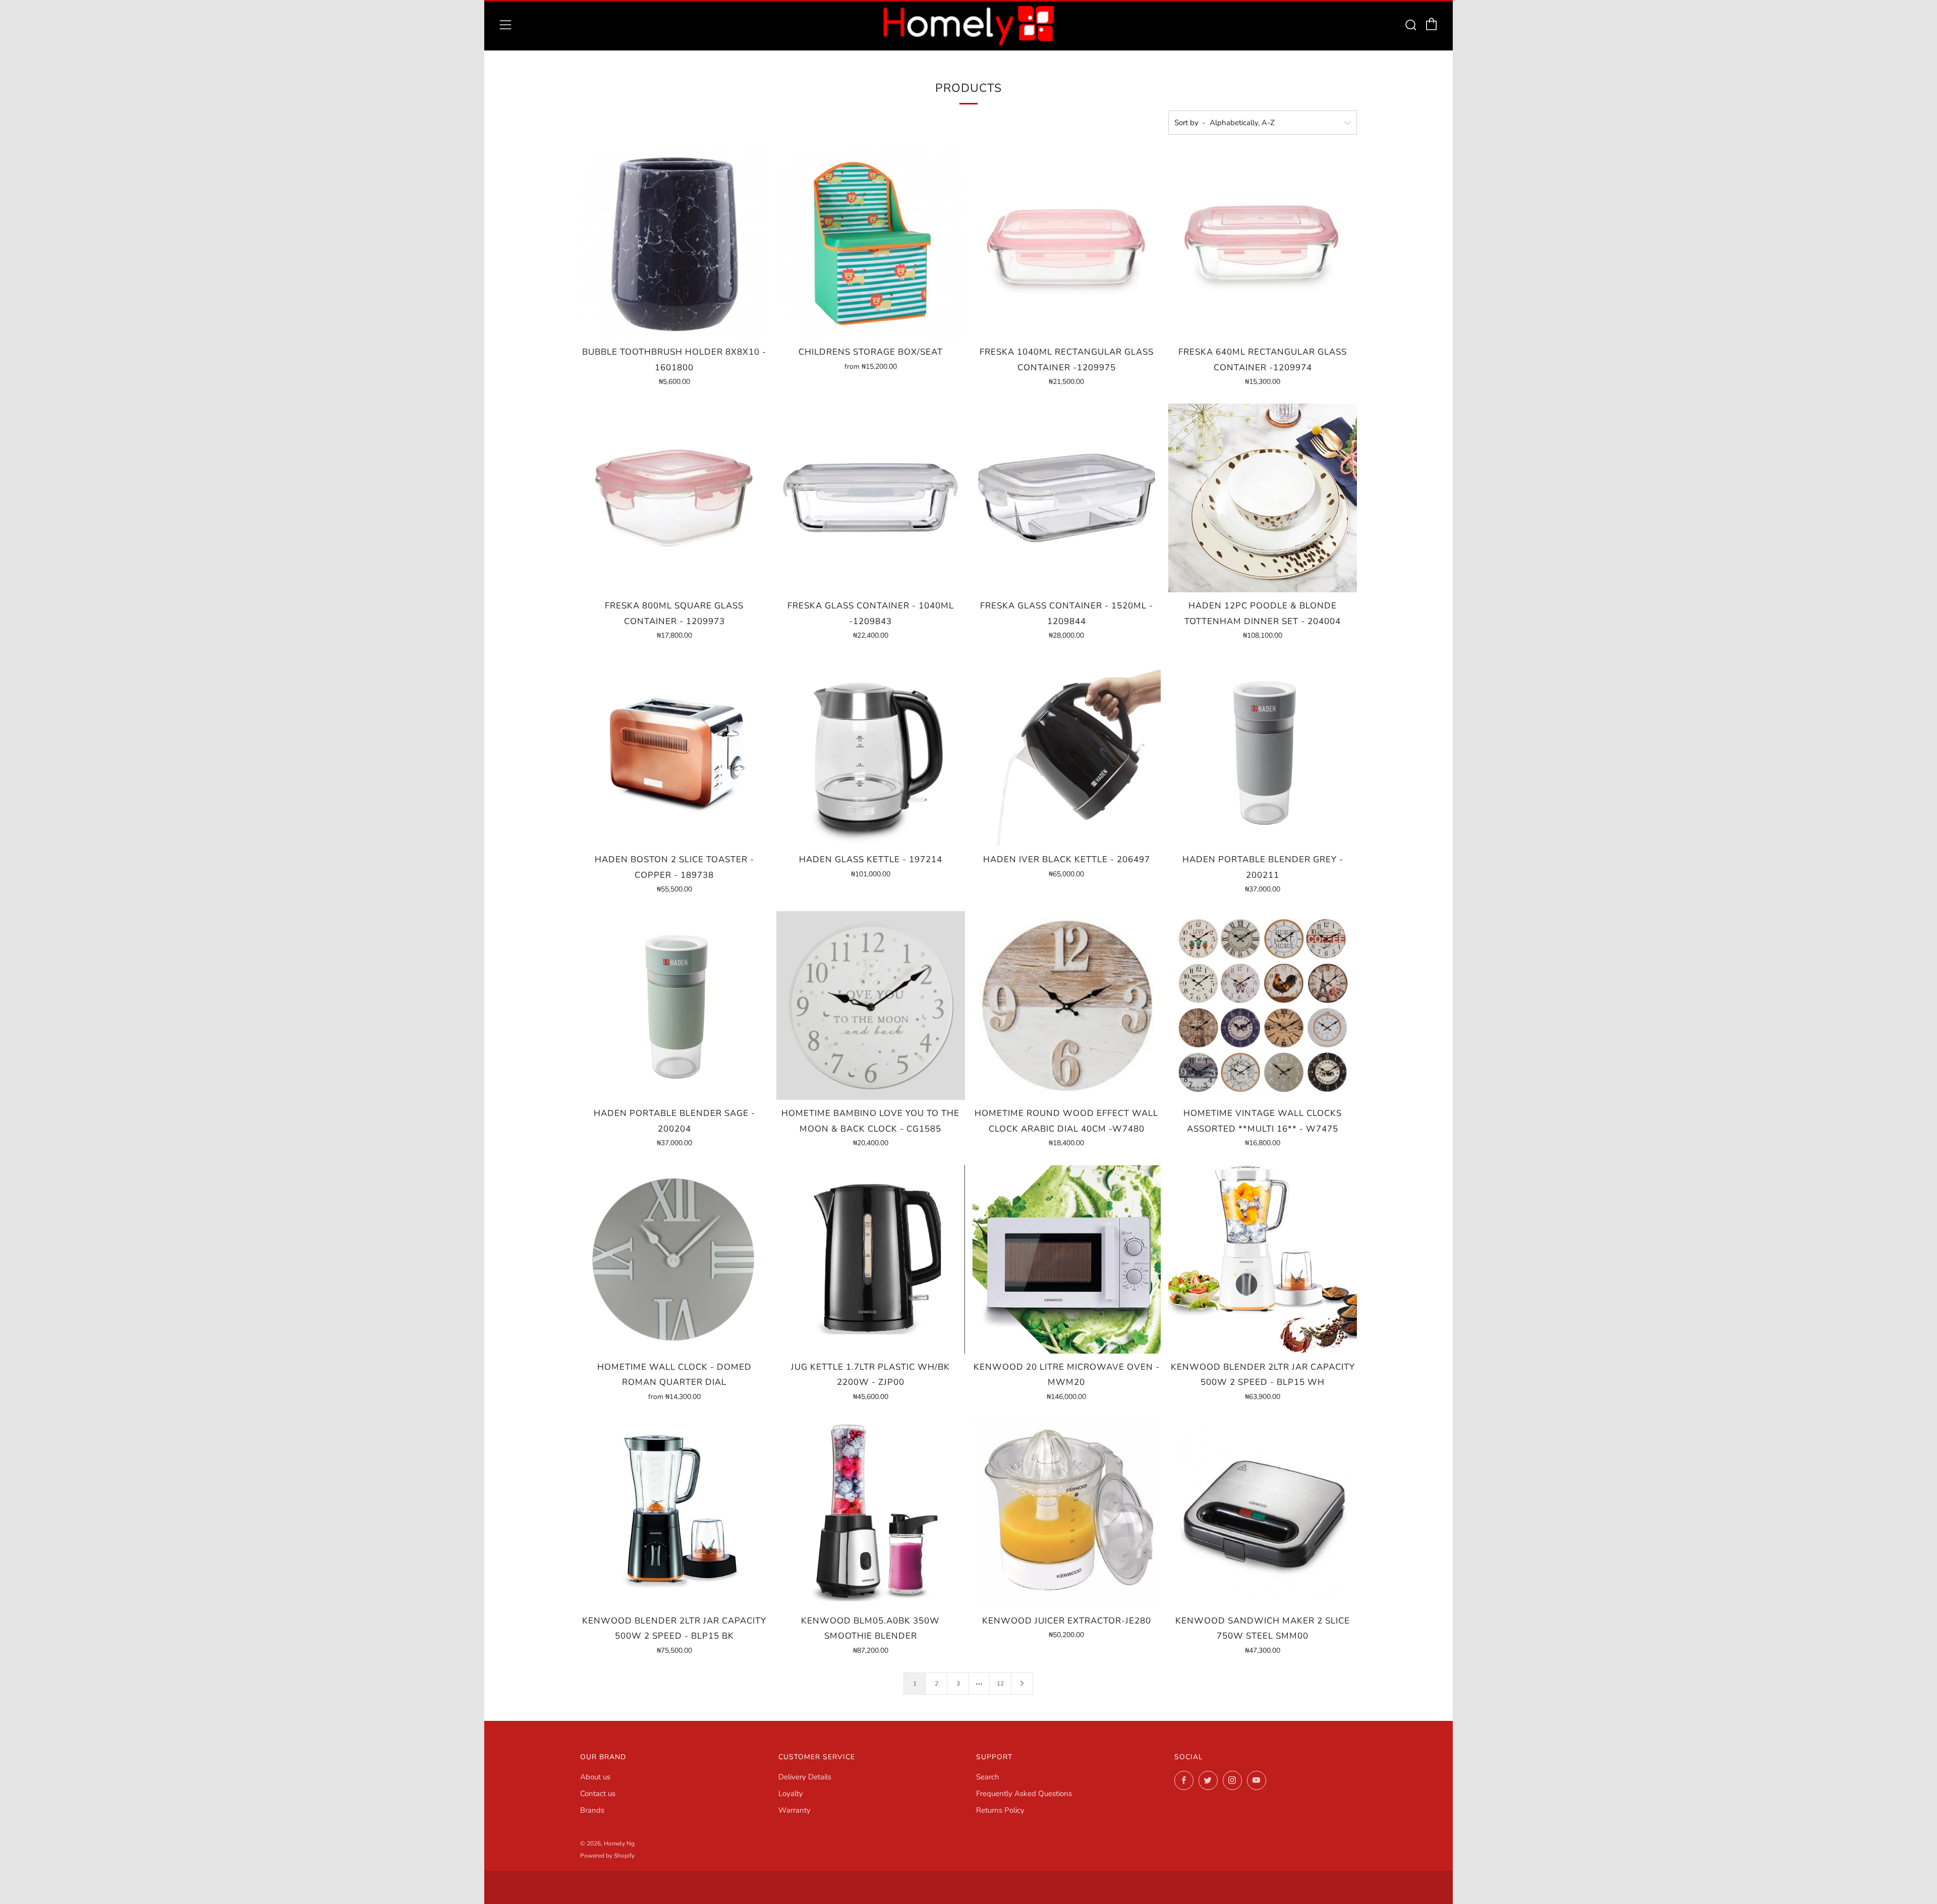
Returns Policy (1000, 1810)
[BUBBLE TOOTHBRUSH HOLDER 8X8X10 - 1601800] (674, 244)
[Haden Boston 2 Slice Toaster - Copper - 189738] (674, 752)
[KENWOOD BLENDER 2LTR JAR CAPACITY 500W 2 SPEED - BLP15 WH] (1263, 1259)
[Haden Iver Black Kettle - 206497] (1067, 752)
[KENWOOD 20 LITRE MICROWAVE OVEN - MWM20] (1067, 1259)
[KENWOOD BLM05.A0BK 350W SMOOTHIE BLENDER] (871, 1513)
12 (1000, 1684)
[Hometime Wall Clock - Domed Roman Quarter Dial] (674, 1259)
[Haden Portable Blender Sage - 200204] (674, 1005)
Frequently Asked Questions (1024, 1794)
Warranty (794, 1810)
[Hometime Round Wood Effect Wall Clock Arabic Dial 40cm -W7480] (1067, 1005)
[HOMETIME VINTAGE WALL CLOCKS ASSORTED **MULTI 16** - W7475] (1263, 1005)
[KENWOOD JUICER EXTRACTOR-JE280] (1067, 1513)
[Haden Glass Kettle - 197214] (871, 752)
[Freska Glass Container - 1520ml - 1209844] (1067, 498)
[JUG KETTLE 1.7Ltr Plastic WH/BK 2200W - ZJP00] (871, 1259)
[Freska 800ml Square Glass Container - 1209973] (674, 498)
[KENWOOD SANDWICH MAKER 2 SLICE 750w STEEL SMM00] (1263, 1513)
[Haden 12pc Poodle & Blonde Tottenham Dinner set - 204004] (1263, 498)
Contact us (598, 1794)
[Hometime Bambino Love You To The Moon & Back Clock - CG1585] (871, 1005)
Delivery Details (805, 1777)
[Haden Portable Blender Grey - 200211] (1263, 752)
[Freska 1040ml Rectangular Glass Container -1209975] (1067, 244)
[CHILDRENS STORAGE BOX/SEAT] (871, 244)
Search (988, 1777)
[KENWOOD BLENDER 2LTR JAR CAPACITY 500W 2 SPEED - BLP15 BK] (674, 1513)
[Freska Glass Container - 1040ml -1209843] (871, 498)
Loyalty (791, 1794)
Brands (592, 1810)
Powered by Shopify (607, 1856)
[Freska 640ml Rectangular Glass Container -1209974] (1263, 244)
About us (595, 1777)
